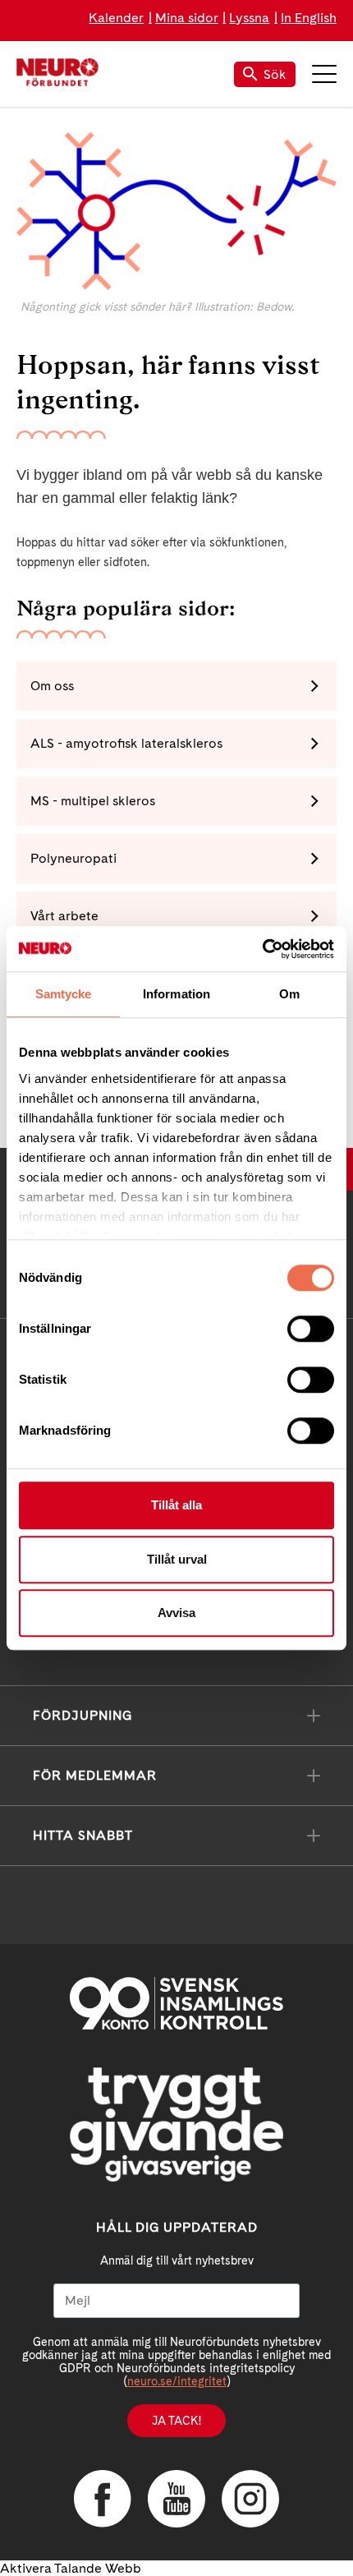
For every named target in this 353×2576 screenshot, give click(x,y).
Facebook (103, 2499)
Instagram (250, 2499)
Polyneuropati (73, 858)
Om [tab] (289, 994)
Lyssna (249, 18)
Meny (324, 74)
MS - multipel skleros (93, 801)
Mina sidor (187, 18)
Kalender (116, 18)
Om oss (52, 686)
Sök (275, 74)
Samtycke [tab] (64, 994)
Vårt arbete (64, 916)
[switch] (311, 1329)
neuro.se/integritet (177, 2381)
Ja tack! (176, 2421)
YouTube (176, 2499)
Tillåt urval (177, 1559)
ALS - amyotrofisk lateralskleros (126, 743)
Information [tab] (176, 994)
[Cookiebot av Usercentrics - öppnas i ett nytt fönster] (262, 949)
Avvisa (176, 1613)
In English (309, 18)
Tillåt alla (176, 1505)
